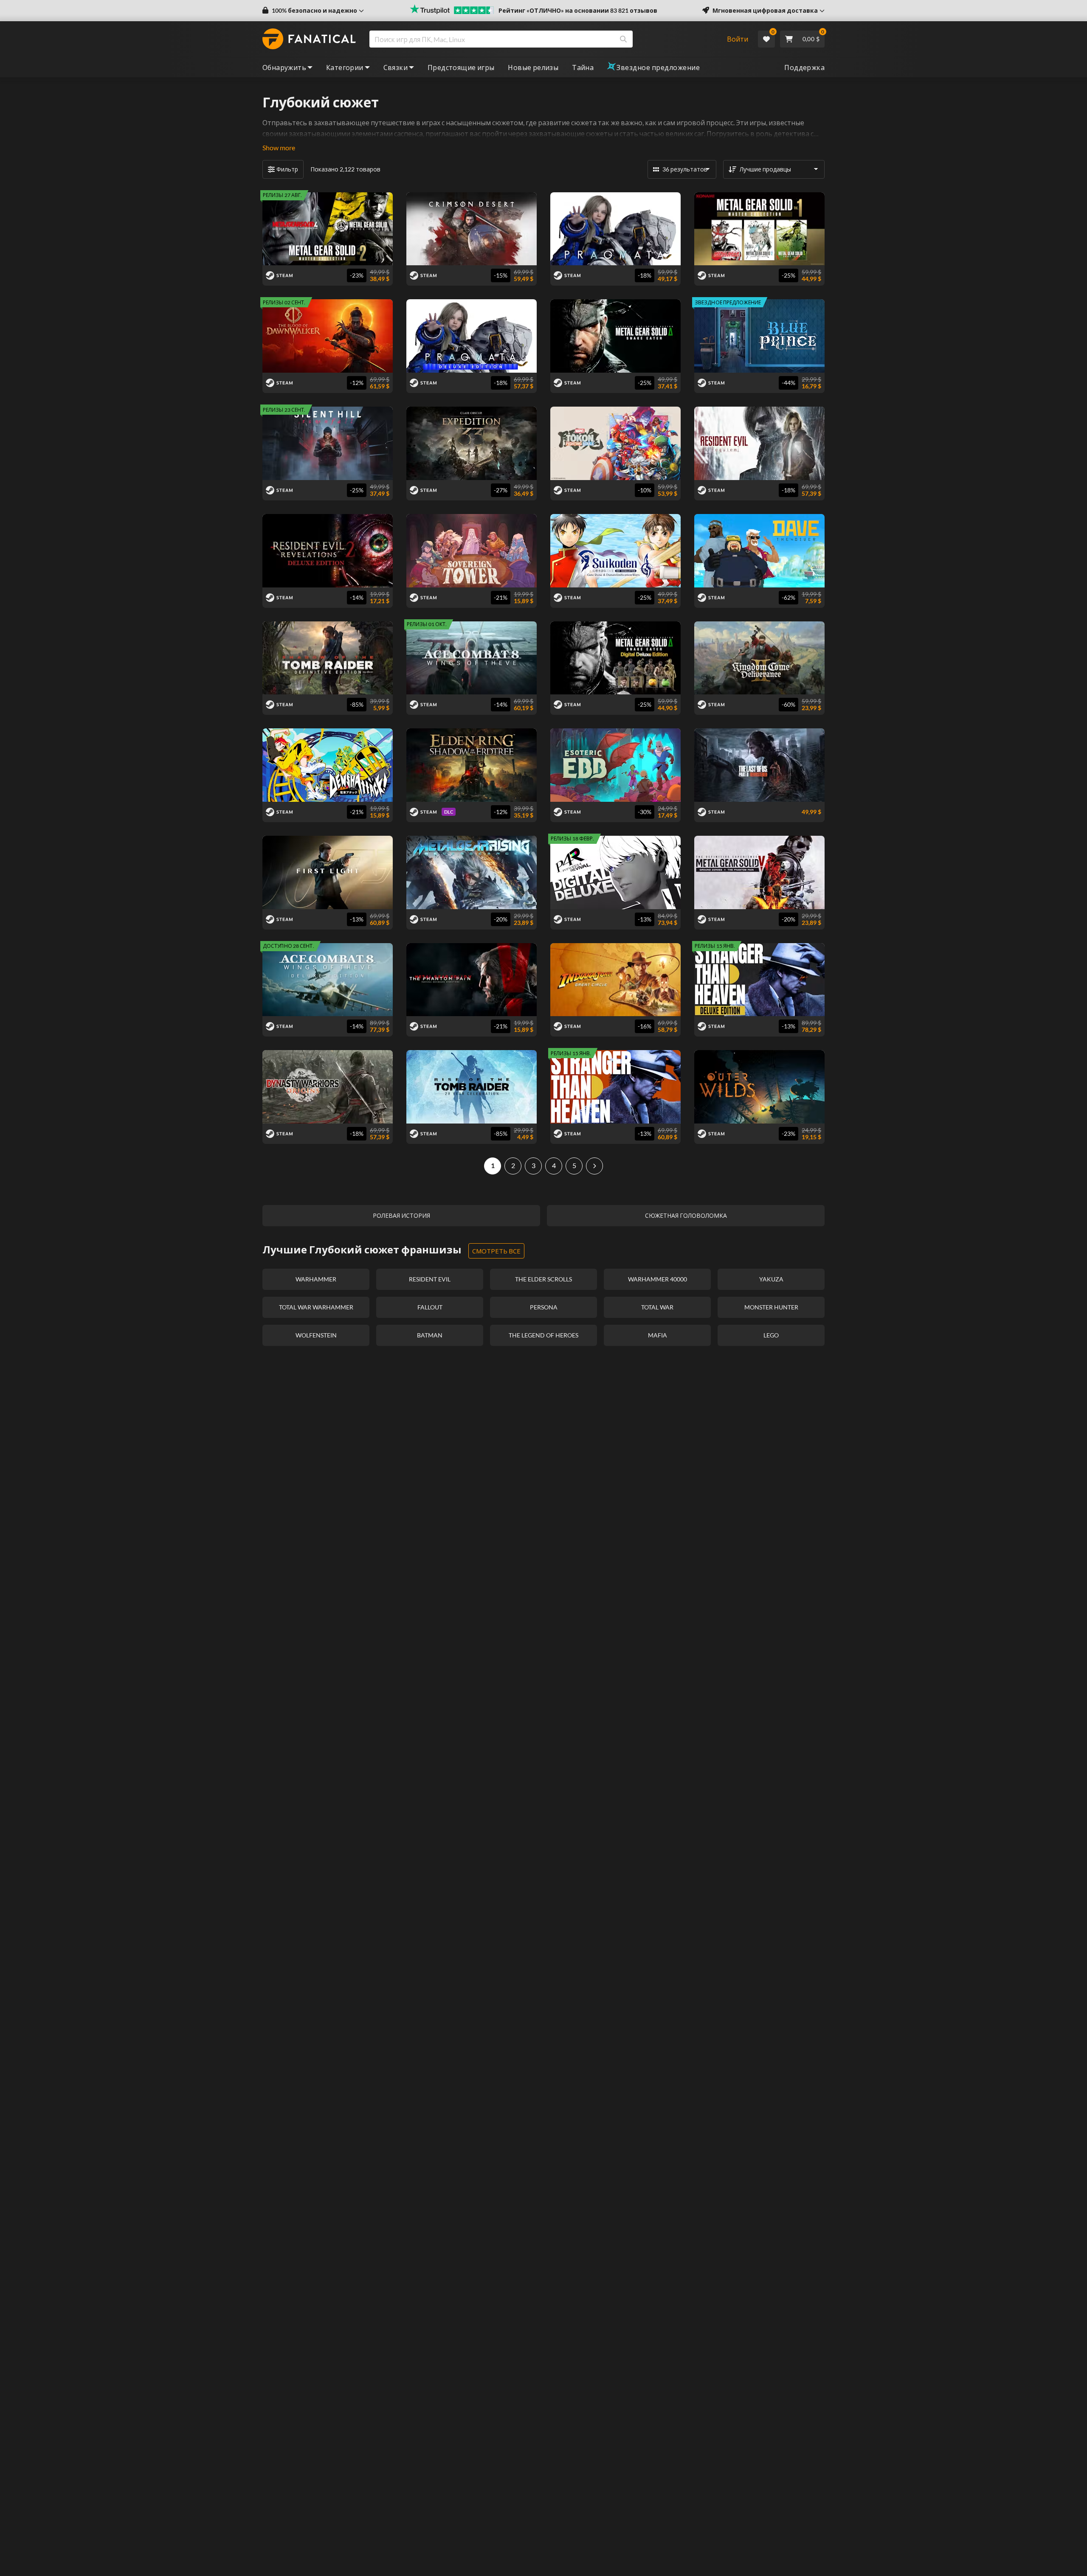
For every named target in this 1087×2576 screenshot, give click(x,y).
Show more (279, 147)
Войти (738, 39)
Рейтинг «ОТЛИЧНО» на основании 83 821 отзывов (578, 10)
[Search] (623, 39)
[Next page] (594, 1166)
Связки (396, 67)
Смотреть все (496, 1251)
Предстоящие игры (461, 67)
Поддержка (804, 67)
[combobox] (542, 39)
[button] (313, 11)
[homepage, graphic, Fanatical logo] (309, 39)
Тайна (583, 67)
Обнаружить (284, 67)
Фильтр (287, 169)
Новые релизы (533, 67)
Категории (345, 67)
